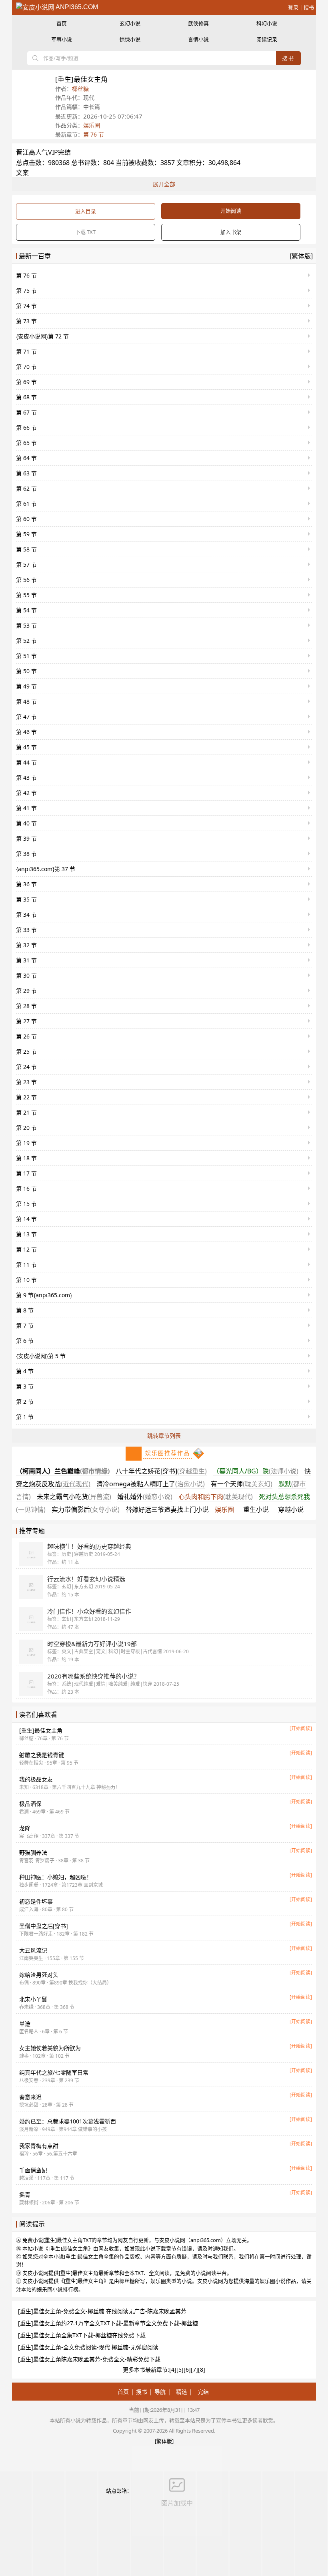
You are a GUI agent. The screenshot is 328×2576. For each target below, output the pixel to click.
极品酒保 (30, 1804)
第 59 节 (26, 534)
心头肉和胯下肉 (216, 1497)
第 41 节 (26, 808)
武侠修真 (198, 23)
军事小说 (62, 39)
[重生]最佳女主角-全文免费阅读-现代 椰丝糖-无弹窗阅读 (88, 2347)
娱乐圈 (92, 125)
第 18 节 (26, 1158)
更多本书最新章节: (146, 2370)
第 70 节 (26, 367)
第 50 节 (26, 671)
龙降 (25, 1828)
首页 (62, 23)
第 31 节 (26, 960)
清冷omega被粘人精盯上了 (151, 1484)
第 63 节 (26, 473)
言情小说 (198, 39)
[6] (187, 2370)
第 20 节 (26, 1128)
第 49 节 (26, 686)
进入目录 (86, 211)
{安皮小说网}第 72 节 (42, 336)
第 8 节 (25, 1310)
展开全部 (164, 184)
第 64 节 (26, 458)
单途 (25, 2024)
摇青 (25, 2195)
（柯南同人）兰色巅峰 (63, 1471)
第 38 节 (26, 854)
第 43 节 (26, 778)
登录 (293, 7)
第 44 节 (26, 762)
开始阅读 (231, 211)
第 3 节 (25, 1386)
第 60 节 (26, 519)
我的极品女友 (36, 1779)
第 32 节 (26, 945)
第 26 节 (26, 1036)
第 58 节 (26, 549)
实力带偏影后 (86, 1509)
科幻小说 (267, 23)
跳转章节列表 (164, 1436)
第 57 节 (26, 565)
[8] (202, 2370)
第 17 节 (26, 1173)
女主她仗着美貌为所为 (50, 2048)
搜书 (309, 7)
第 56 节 (26, 580)
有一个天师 (242, 1484)
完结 (203, 2392)
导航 (160, 2392)
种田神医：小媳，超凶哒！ (56, 1877)
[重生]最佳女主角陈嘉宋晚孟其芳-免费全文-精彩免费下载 (89, 2359)
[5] (180, 2370)
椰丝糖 (80, 89)
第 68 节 (26, 397)
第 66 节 (26, 428)
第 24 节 (26, 1067)
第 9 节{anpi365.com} (44, 1295)
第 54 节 (26, 610)
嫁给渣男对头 (39, 1975)
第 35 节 (26, 899)
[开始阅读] (301, 1728)
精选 (182, 2392)
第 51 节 (26, 656)
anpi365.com (76, 7)
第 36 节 (26, 884)
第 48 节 (26, 701)
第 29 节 (26, 991)
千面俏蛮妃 (33, 2170)
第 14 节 (26, 1219)
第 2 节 (25, 1402)
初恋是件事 (36, 1901)
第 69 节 (26, 382)
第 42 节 (26, 793)
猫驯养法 (33, 1853)
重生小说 (256, 1509)
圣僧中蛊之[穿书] (44, 1926)
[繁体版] (301, 256)
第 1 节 (25, 1417)
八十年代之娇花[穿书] (161, 1471)
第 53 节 (26, 625)
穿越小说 (291, 1509)
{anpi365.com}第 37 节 (46, 869)
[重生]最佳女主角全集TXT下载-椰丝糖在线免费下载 (82, 2335)
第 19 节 (26, 1143)
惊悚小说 (130, 39)
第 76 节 (94, 134)
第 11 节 (26, 1265)
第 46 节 (26, 732)
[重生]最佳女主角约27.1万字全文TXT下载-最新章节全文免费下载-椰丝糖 (108, 2323)
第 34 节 (26, 915)
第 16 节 (26, 1188)
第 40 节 (26, 823)
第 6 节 (25, 1341)
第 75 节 (26, 291)
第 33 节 (26, 930)
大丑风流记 (33, 1950)
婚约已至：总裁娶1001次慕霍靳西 (68, 2121)
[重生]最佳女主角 (41, 1730)
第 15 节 (26, 1204)
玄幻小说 (130, 23)
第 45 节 (26, 747)
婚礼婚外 (145, 1497)
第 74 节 (26, 306)
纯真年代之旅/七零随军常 (54, 2072)
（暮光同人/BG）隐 (256, 1471)
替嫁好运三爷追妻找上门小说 (167, 1509)
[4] (173, 2370)
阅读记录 (267, 39)
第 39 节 (26, 838)
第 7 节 (25, 1325)
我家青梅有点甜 (39, 2146)
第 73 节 (26, 321)
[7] (194, 2370)
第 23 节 (26, 1082)
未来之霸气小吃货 (74, 1497)
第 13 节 (26, 1234)
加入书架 (231, 232)
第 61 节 (26, 504)
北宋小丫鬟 (33, 1999)
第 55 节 (26, 595)
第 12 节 (26, 1249)
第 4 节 (25, 1371)
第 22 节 (26, 1097)
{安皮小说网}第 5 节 (41, 1356)
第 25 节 (26, 1052)
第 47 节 (26, 717)
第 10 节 (26, 1280)
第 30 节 (26, 975)
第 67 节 (26, 412)
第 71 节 (26, 351)
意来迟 (30, 2097)
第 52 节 (26, 641)
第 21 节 (26, 1112)
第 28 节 (26, 1006)
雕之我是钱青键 (42, 1755)
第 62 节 (26, 488)
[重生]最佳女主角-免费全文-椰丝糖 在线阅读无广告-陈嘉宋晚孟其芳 (102, 2311)
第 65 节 (26, 443)
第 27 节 (26, 1021)
